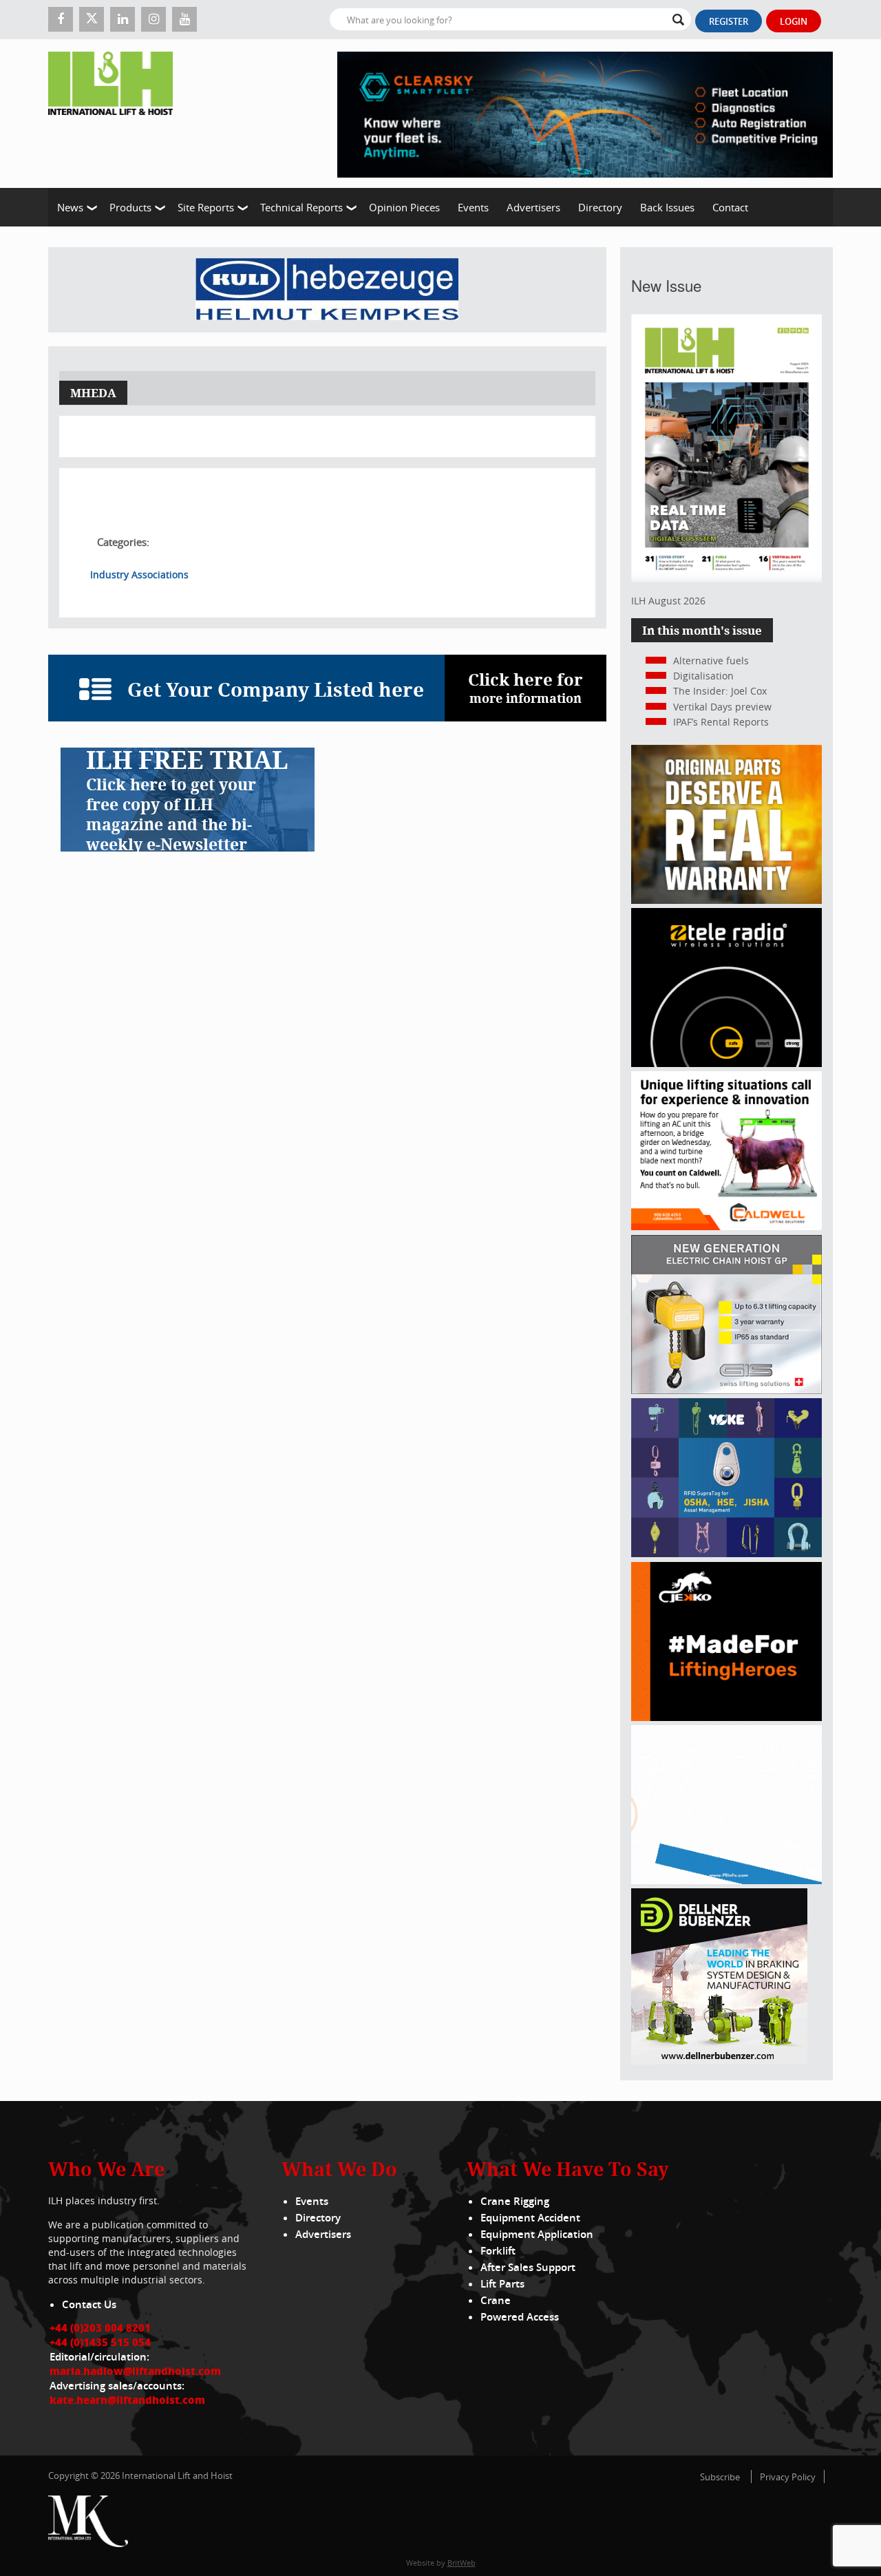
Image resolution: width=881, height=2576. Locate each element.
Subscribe (720, 2477)
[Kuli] (327, 290)
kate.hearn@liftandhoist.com (127, 2400)
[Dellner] (719, 2061)
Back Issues (667, 207)
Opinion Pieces (404, 207)
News (70, 207)
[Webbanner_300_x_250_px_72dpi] (726, 1063)
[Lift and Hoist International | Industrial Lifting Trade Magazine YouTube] (184, 19)
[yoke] (726, 1553)
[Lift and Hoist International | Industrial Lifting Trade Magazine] (116, 114)
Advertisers (533, 207)
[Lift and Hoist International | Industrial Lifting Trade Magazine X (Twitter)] (92, 19)
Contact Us (89, 2304)
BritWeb (461, 2563)
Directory (600, 207)
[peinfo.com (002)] (726, 1880)
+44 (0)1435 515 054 (100, 2342)
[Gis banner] (726, 1390)
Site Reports (206, 207)
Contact (730, 207)
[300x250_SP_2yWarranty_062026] (726, 900)
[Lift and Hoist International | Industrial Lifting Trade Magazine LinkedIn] (123, 19)
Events (473, 207)
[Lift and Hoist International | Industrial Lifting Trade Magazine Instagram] (153, 19)
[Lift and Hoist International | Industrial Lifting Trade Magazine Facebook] (61, 19)
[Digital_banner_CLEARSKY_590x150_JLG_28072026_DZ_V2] (585, 114)
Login (794, 21)
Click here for (526, 687)
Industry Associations (139, 574)
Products (130, 207)
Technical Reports (301, 207)
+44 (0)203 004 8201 (100, 2327)
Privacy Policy (788, 2477)
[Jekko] (726, 1717)
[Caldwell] (726, 1226)
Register (729, 21)
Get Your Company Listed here (276, 689)
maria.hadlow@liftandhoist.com (135, 2371)
